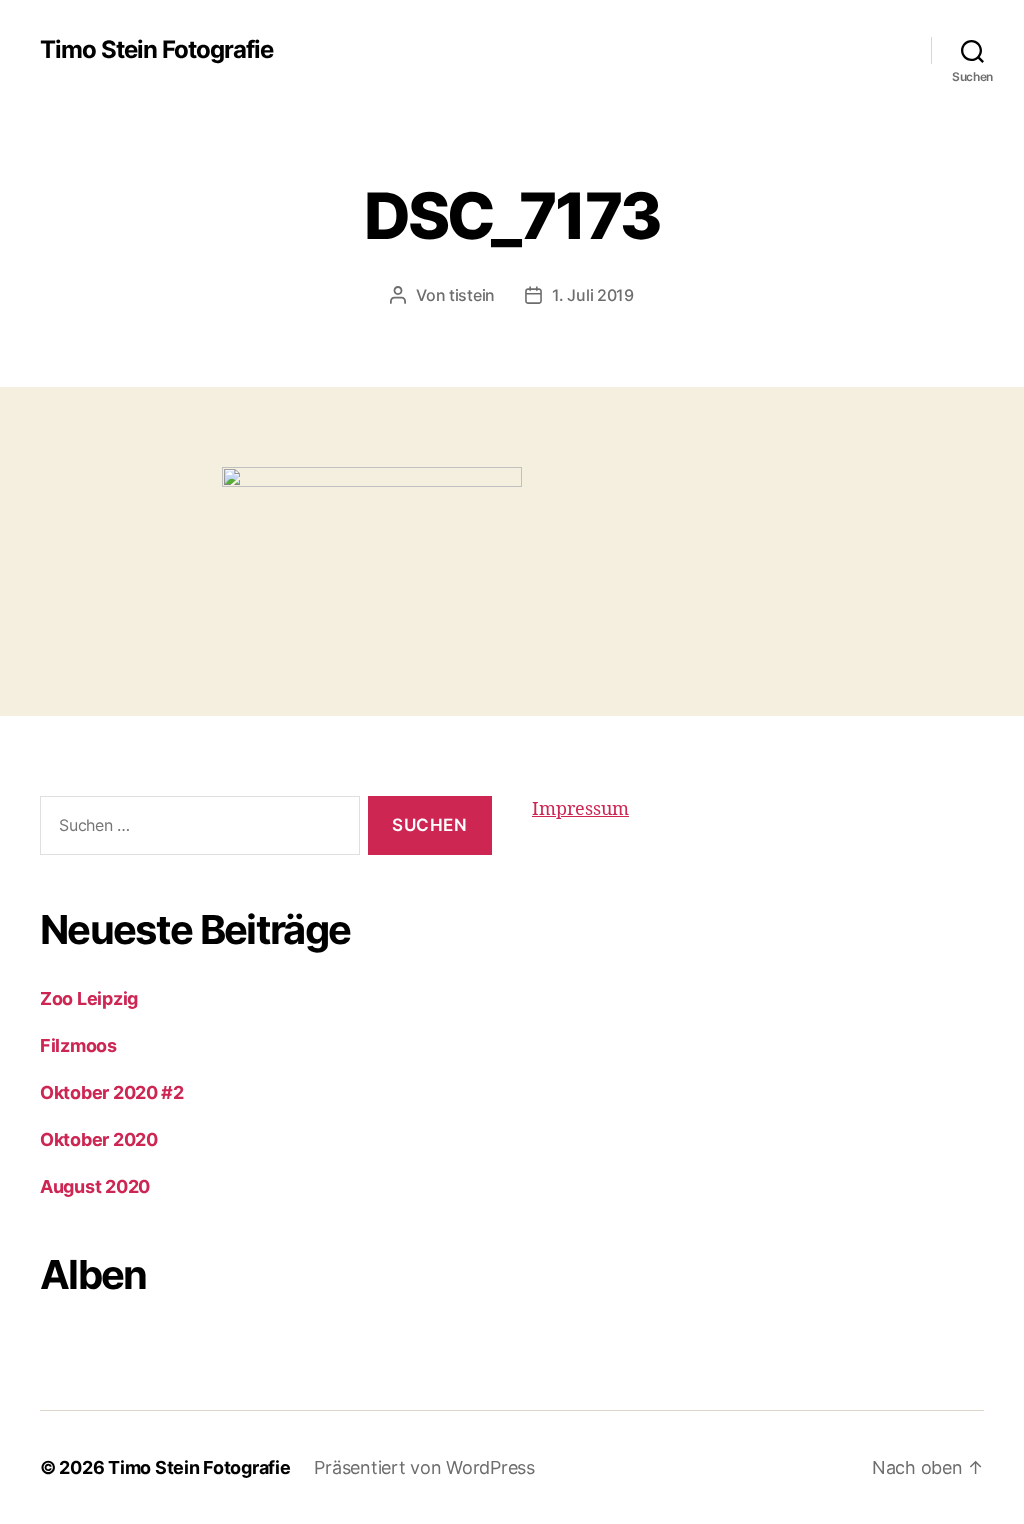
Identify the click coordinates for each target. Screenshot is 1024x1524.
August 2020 (95, 1186)
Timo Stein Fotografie (156, 50)
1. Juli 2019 (593, 295)
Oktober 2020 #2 (112, 1092)
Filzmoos (78, 1045)
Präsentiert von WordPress (424, 1467)
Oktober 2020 (99, 1139)
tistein (472, 295)
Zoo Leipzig (89, 998)
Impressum (580, 809)
